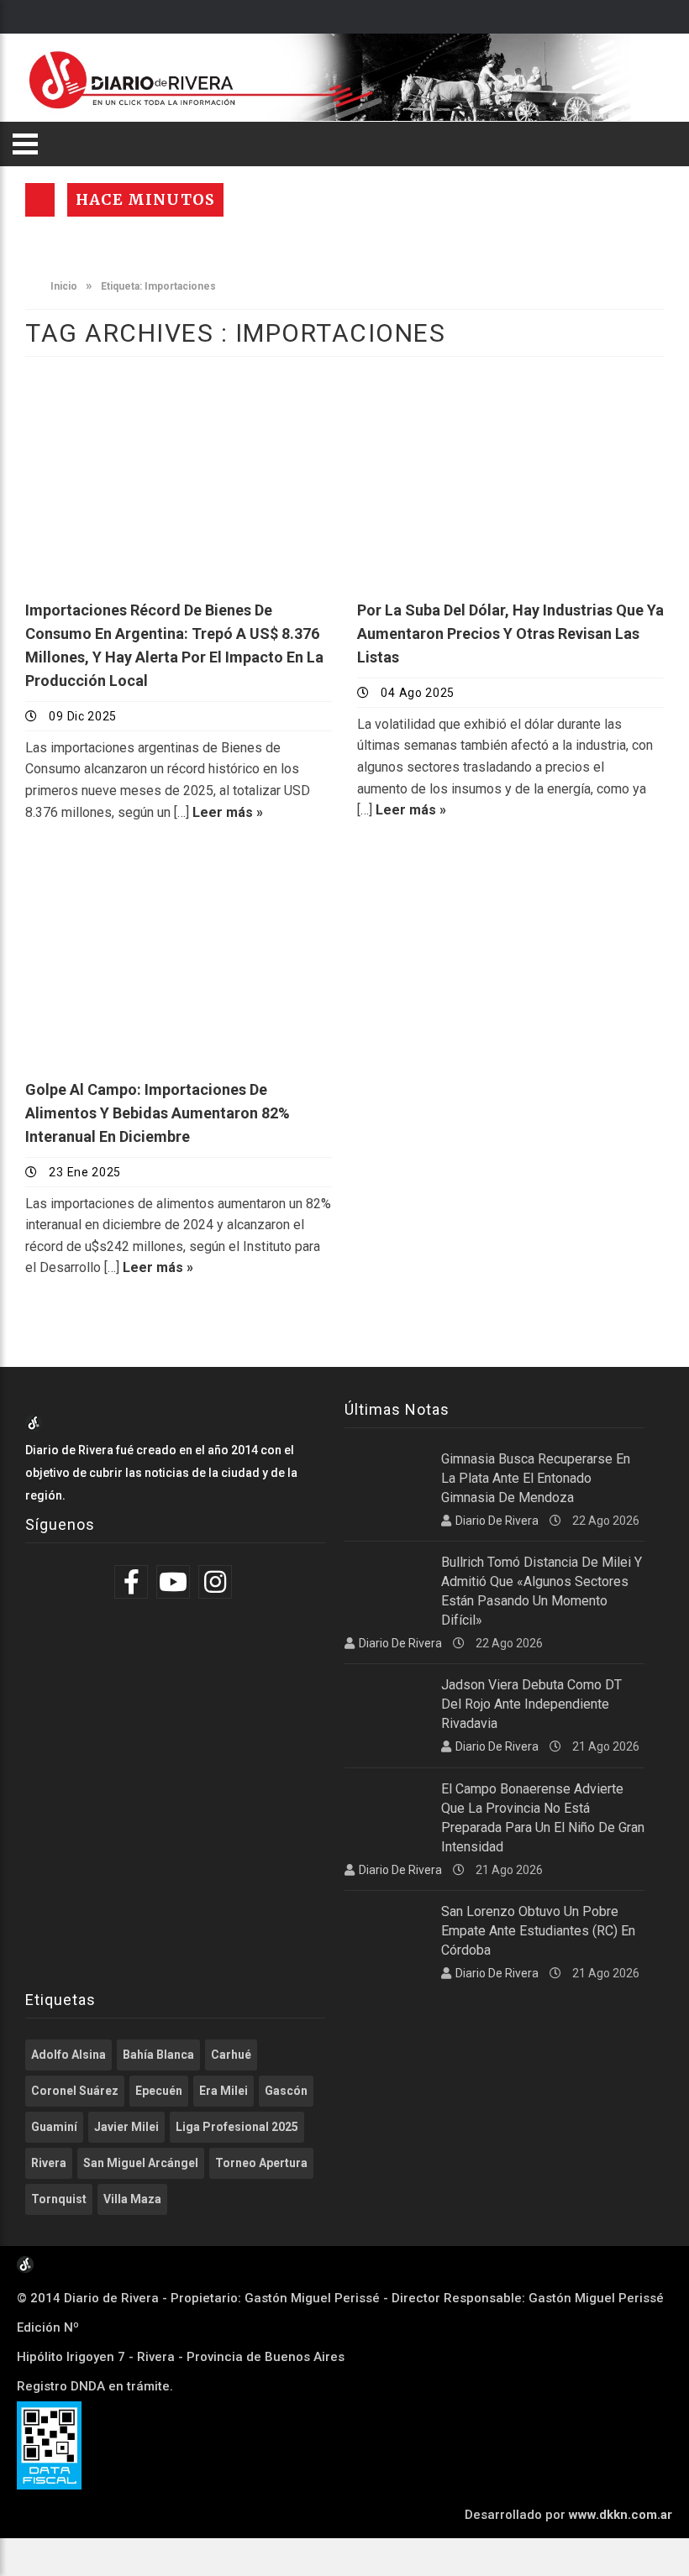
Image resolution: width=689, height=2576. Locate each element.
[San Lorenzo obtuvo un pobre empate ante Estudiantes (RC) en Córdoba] (387, 1931)
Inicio (63, 286)
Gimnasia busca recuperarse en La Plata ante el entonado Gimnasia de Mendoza (536, 1478)
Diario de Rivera (497, 1521)
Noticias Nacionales (112, 398)
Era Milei (224, 2091)
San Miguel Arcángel (141, 2163)
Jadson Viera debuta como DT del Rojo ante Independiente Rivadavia (531, 1704)
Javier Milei (126, 2127)
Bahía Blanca (158, 2055)
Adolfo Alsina (68, 2055)
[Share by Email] (231, 539)
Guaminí (54, 2127)
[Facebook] (133, 1582)
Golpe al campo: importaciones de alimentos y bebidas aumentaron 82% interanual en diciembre (158, 1113)
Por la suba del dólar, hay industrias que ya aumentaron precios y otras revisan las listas (510, 634)
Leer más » (228, 812)
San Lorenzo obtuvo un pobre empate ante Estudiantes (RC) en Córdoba (538, 1931)
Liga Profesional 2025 (237, 2127)
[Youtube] (175, 1582)
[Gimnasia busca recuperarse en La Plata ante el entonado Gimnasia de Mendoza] (387, 1479)
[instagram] (217, 1582)
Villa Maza (132, 2199)
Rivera (49, 2163)
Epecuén (159, 2091)
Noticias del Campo (108, 877)
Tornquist (59, 2199)
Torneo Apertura (261, 2163)
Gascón (286, 2091)
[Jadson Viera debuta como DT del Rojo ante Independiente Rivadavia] (387, 1704)
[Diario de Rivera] (338, 78)
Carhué (231, 2055)
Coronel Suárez (75, 2091)
